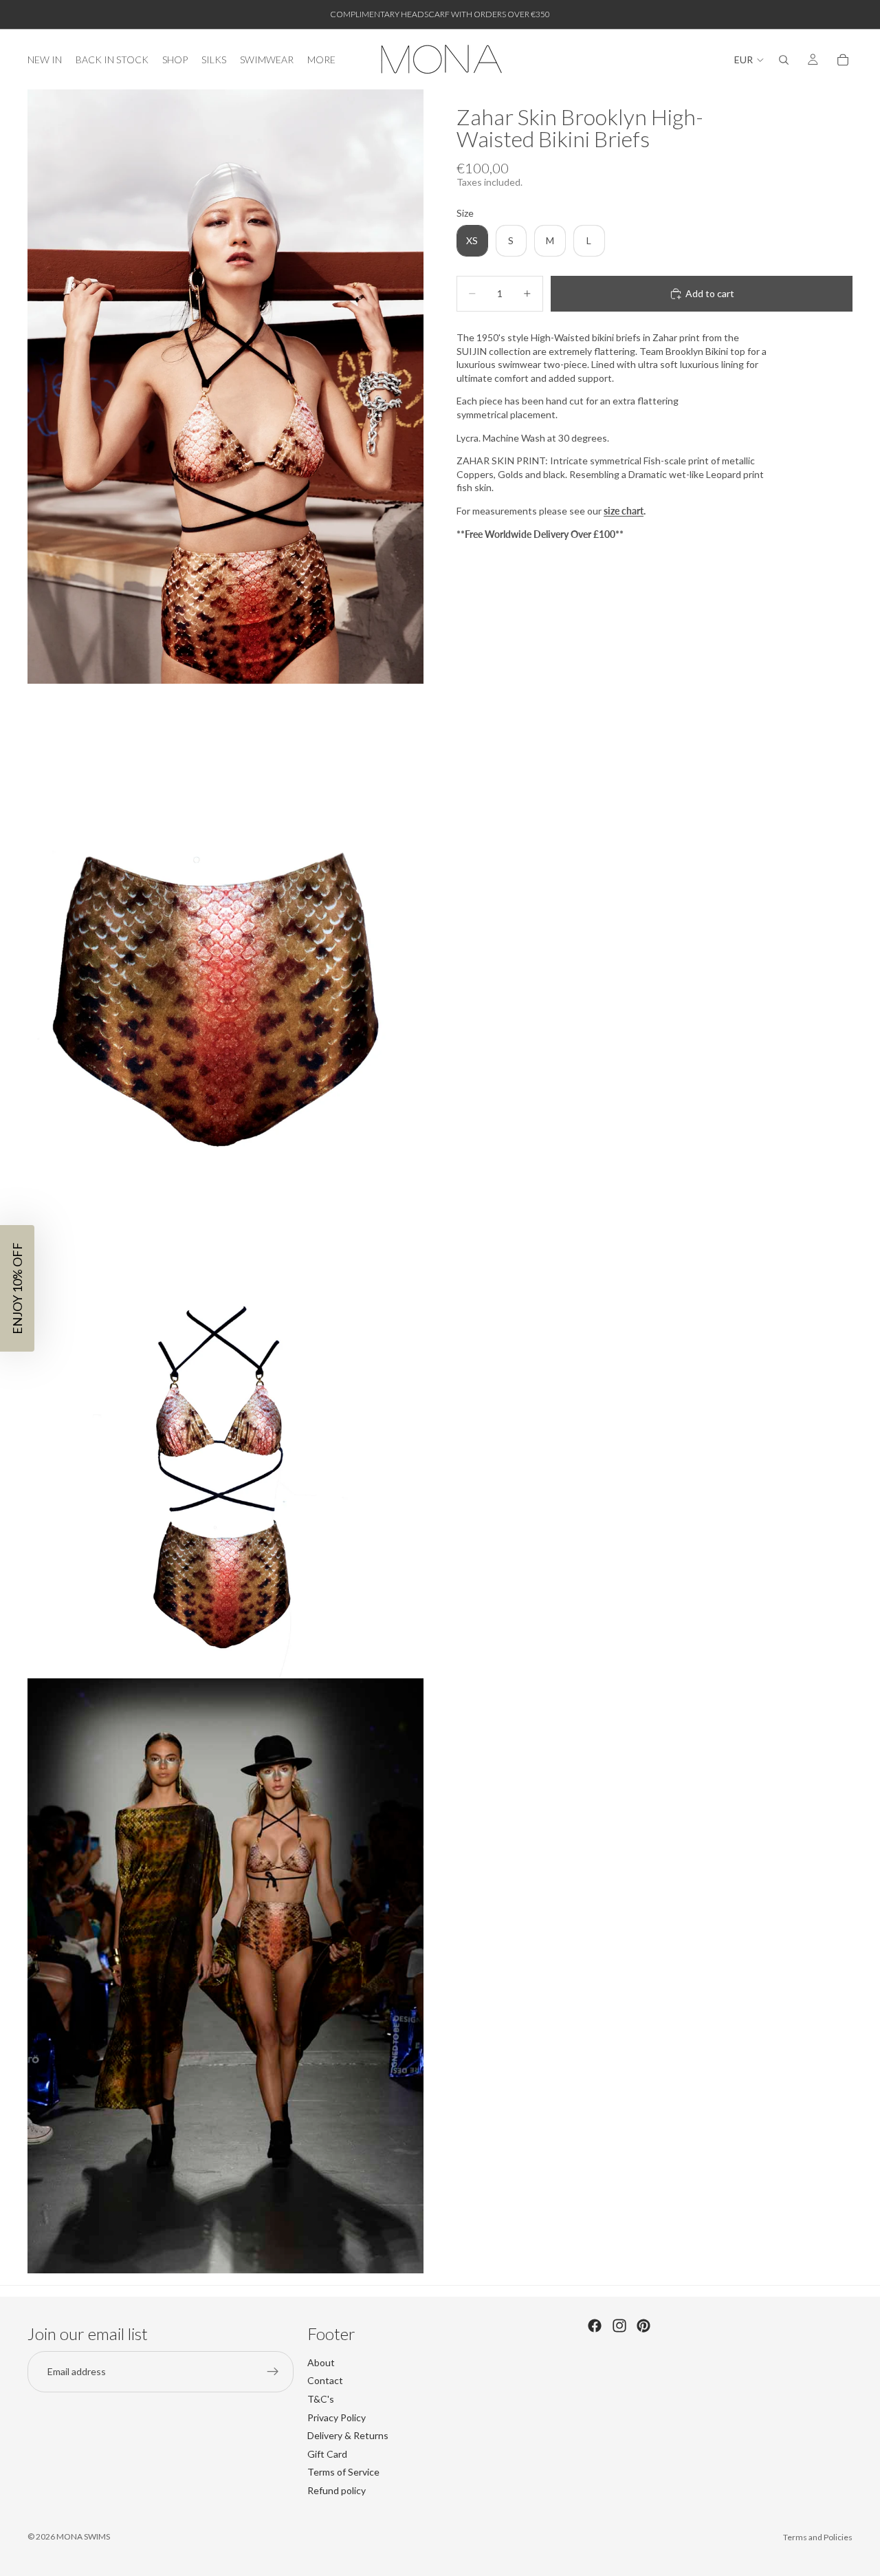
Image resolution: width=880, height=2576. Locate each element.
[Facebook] (595, 2326)
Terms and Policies (818, 2537)
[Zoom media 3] (225, 1479)
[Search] (784, 60)
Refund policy (337, 2490)
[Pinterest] (643, 2326)
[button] (17, 1288)
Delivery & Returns (348, 2435)
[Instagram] (619, 2326)
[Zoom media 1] (225, 387)
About (321, 2362)
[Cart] (843, 60)
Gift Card (327, 2453)
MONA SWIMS (83, 2536)
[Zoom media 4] (225, 1976)
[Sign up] (273, 2371)
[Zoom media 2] (225, 982)
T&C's (321, 2399)
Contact (325, 2380)
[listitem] (321, 59)
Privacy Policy (337, 2417)
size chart (624, 511)
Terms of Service (343, 2472)
